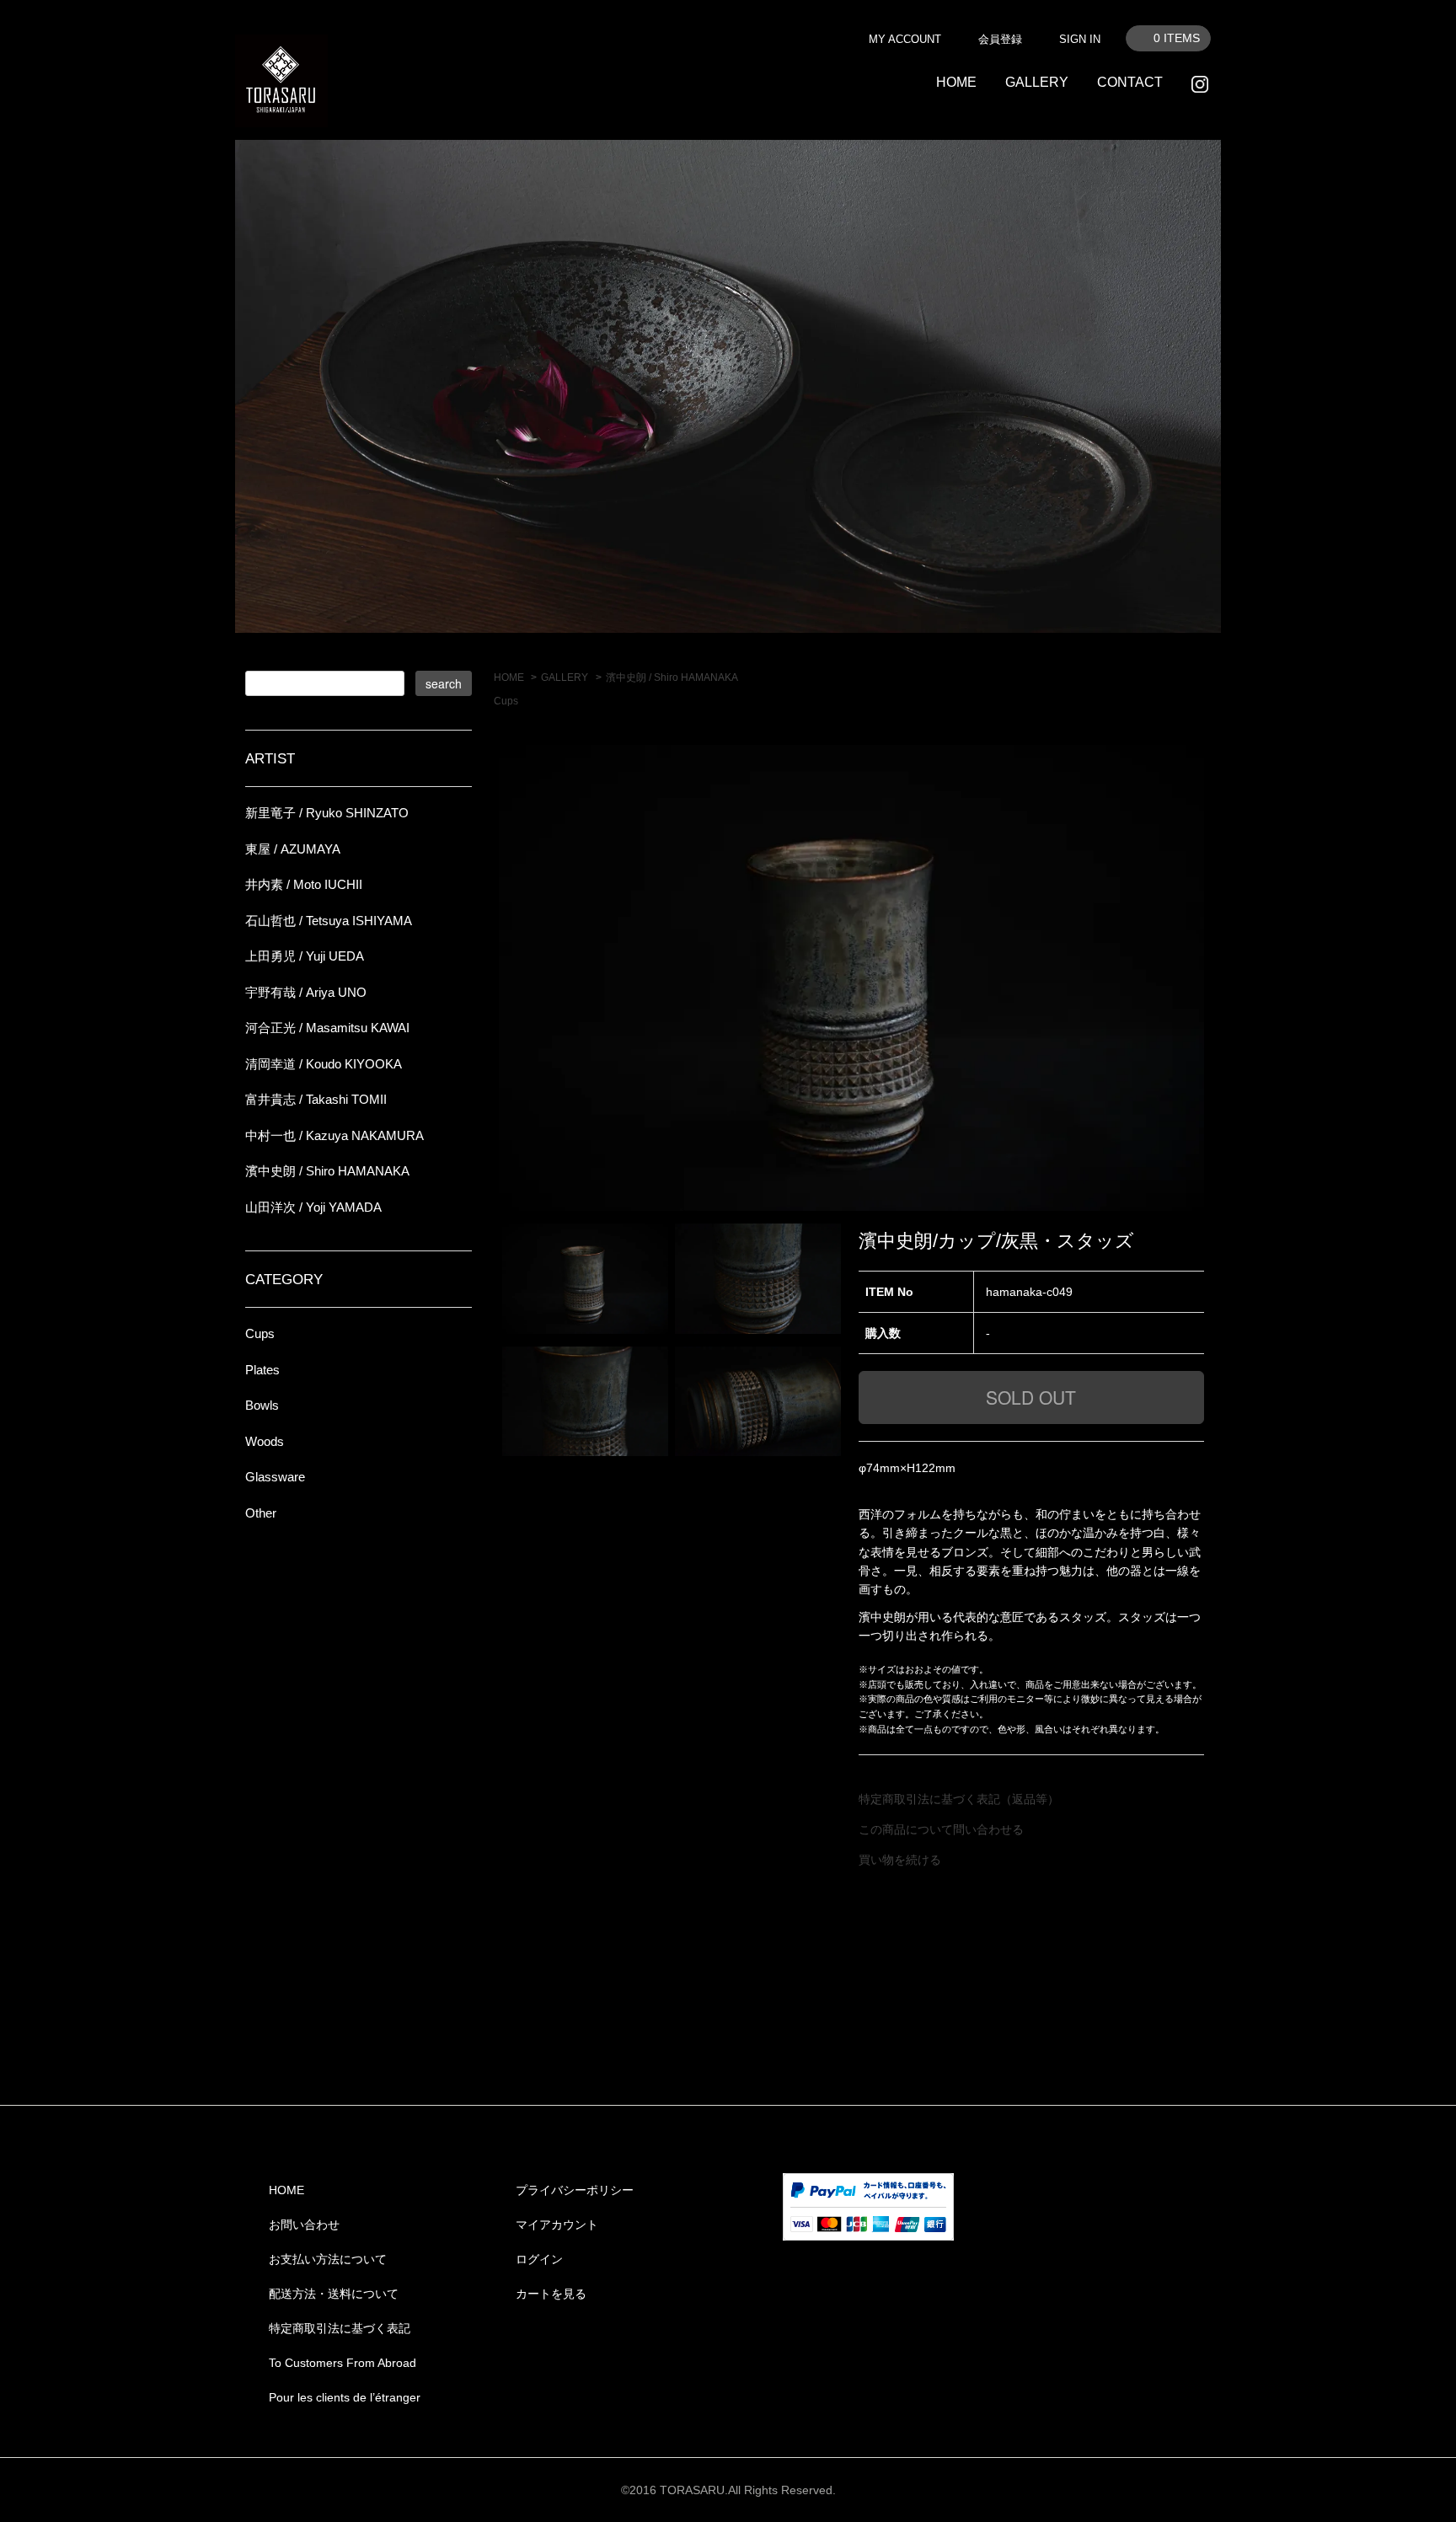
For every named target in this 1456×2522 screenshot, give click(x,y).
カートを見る (551, 2294)
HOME (956, 82)
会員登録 (1000, 39)
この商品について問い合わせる (941, 1829)
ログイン (539, 2259)
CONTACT (1130, 82)
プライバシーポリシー (575, 2190)
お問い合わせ (304, 2225)
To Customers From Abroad (343, 2363)
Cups (506, 701)
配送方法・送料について (334, 2294)
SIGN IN (1080, 39)
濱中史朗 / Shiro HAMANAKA (672, 677)
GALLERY (1037, 82)
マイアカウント (557, 2225)
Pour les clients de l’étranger (345, 2397)
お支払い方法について (328, 2259)
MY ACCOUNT (905, 39)
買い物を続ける (900, 1860)
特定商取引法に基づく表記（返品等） (959, 1799)
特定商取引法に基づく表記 (340, 2328)
